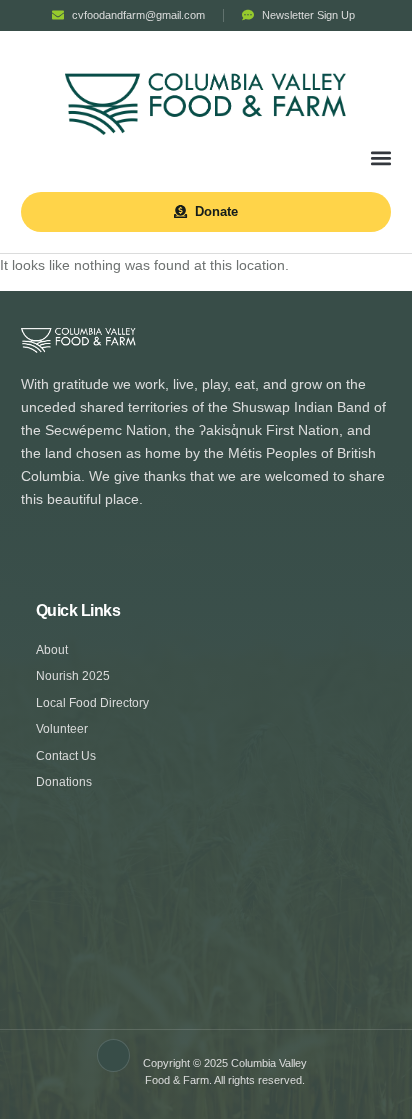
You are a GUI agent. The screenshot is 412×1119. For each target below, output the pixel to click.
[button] (381, 158)
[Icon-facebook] (114, 1056)
